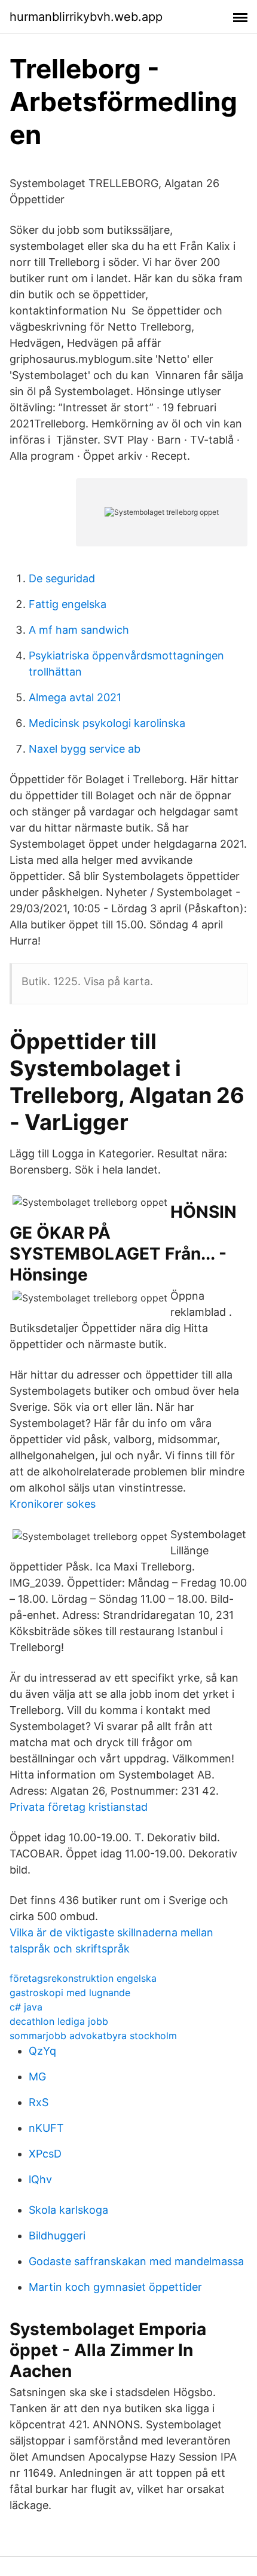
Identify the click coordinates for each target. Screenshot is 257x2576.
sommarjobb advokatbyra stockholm (93, 2036)
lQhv (40, 2179)
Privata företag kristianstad (79, 1807)
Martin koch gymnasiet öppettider (115, 2287)
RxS (39, 2102)
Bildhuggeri (57, 2236)
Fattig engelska (68, 604)
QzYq (42, 2051)
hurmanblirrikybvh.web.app (86, 17)
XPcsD (45, 2154)
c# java (26, 2007)
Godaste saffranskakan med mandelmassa (136, 2261)
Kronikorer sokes (53, 1504)
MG (37, 2077)
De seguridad (62, 578)
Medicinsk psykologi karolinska (107, 723)
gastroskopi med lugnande (70, 1993)
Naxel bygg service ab (85, 749)
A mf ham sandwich (79, 630)
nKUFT (46, 2128)
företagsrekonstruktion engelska (83, 1978)
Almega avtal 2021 (75, 697)
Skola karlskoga (68, 2210)
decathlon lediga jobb (59, 2021)
